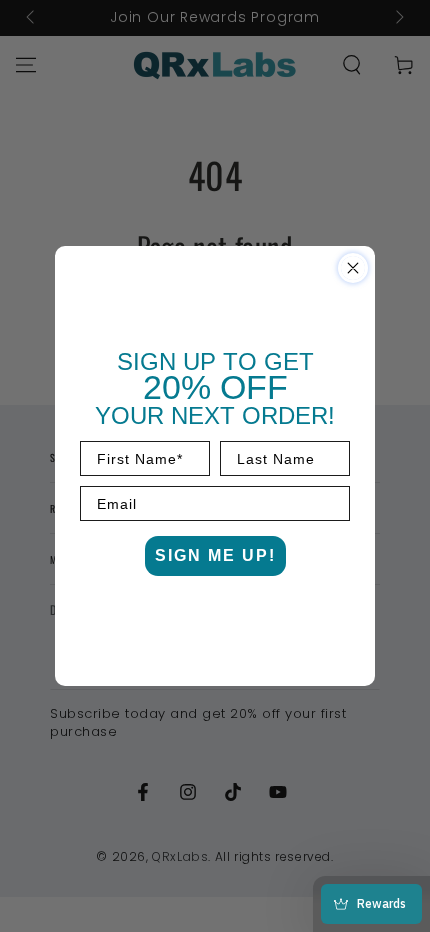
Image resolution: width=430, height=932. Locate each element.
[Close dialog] (353, 268)
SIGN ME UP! (215, 555)
